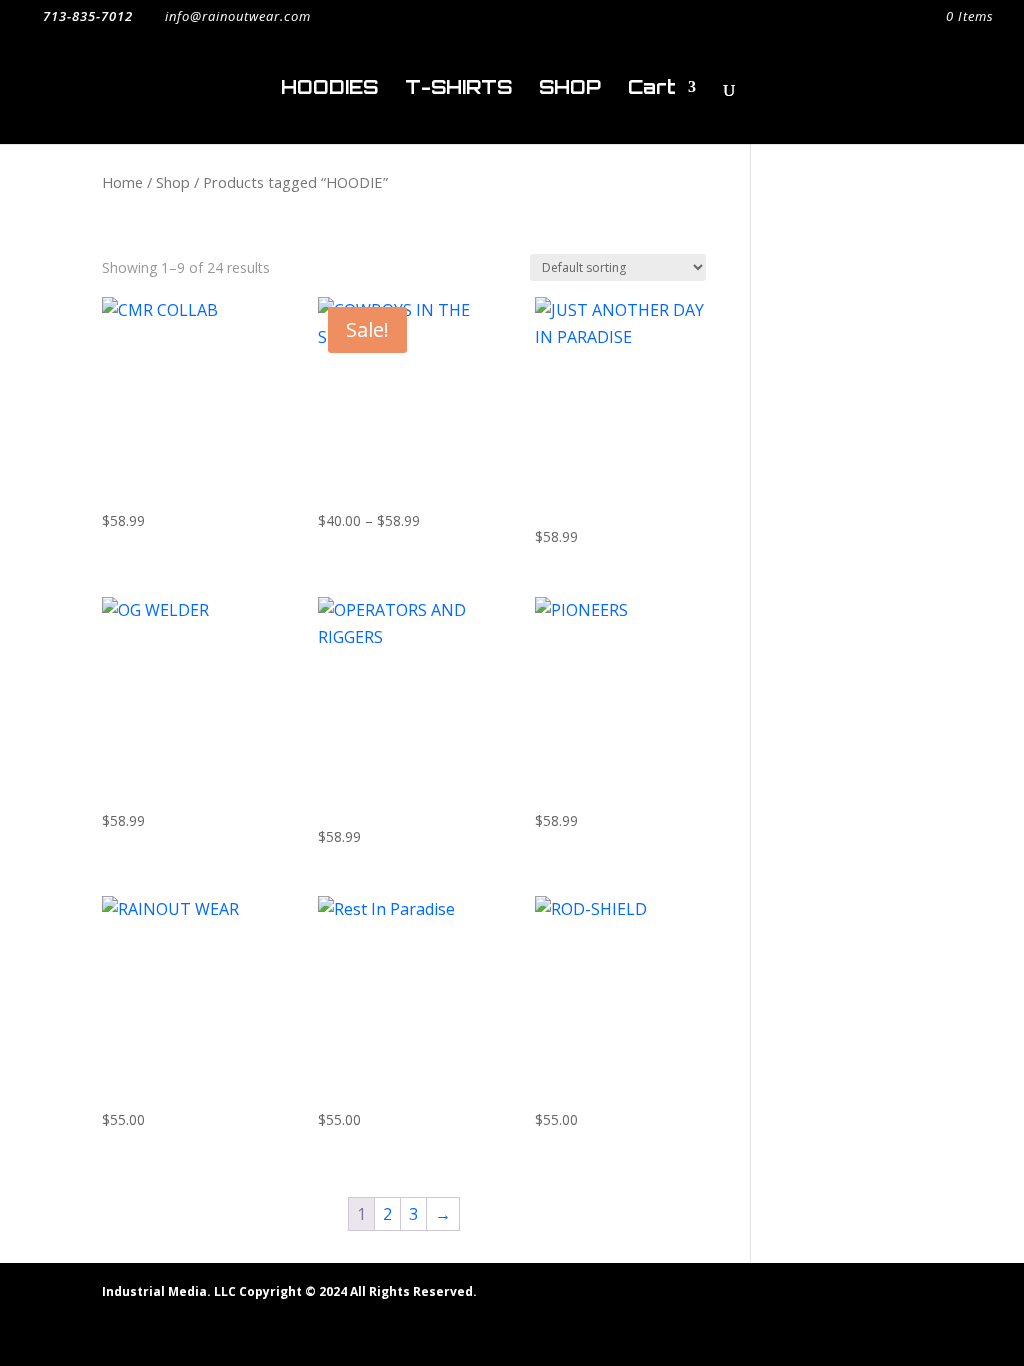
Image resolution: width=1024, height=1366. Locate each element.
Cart (652, 89)
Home (122, 182)
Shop (173, 182)
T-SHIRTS (458, 89)
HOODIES (329, 89)
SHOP (570, 89)
